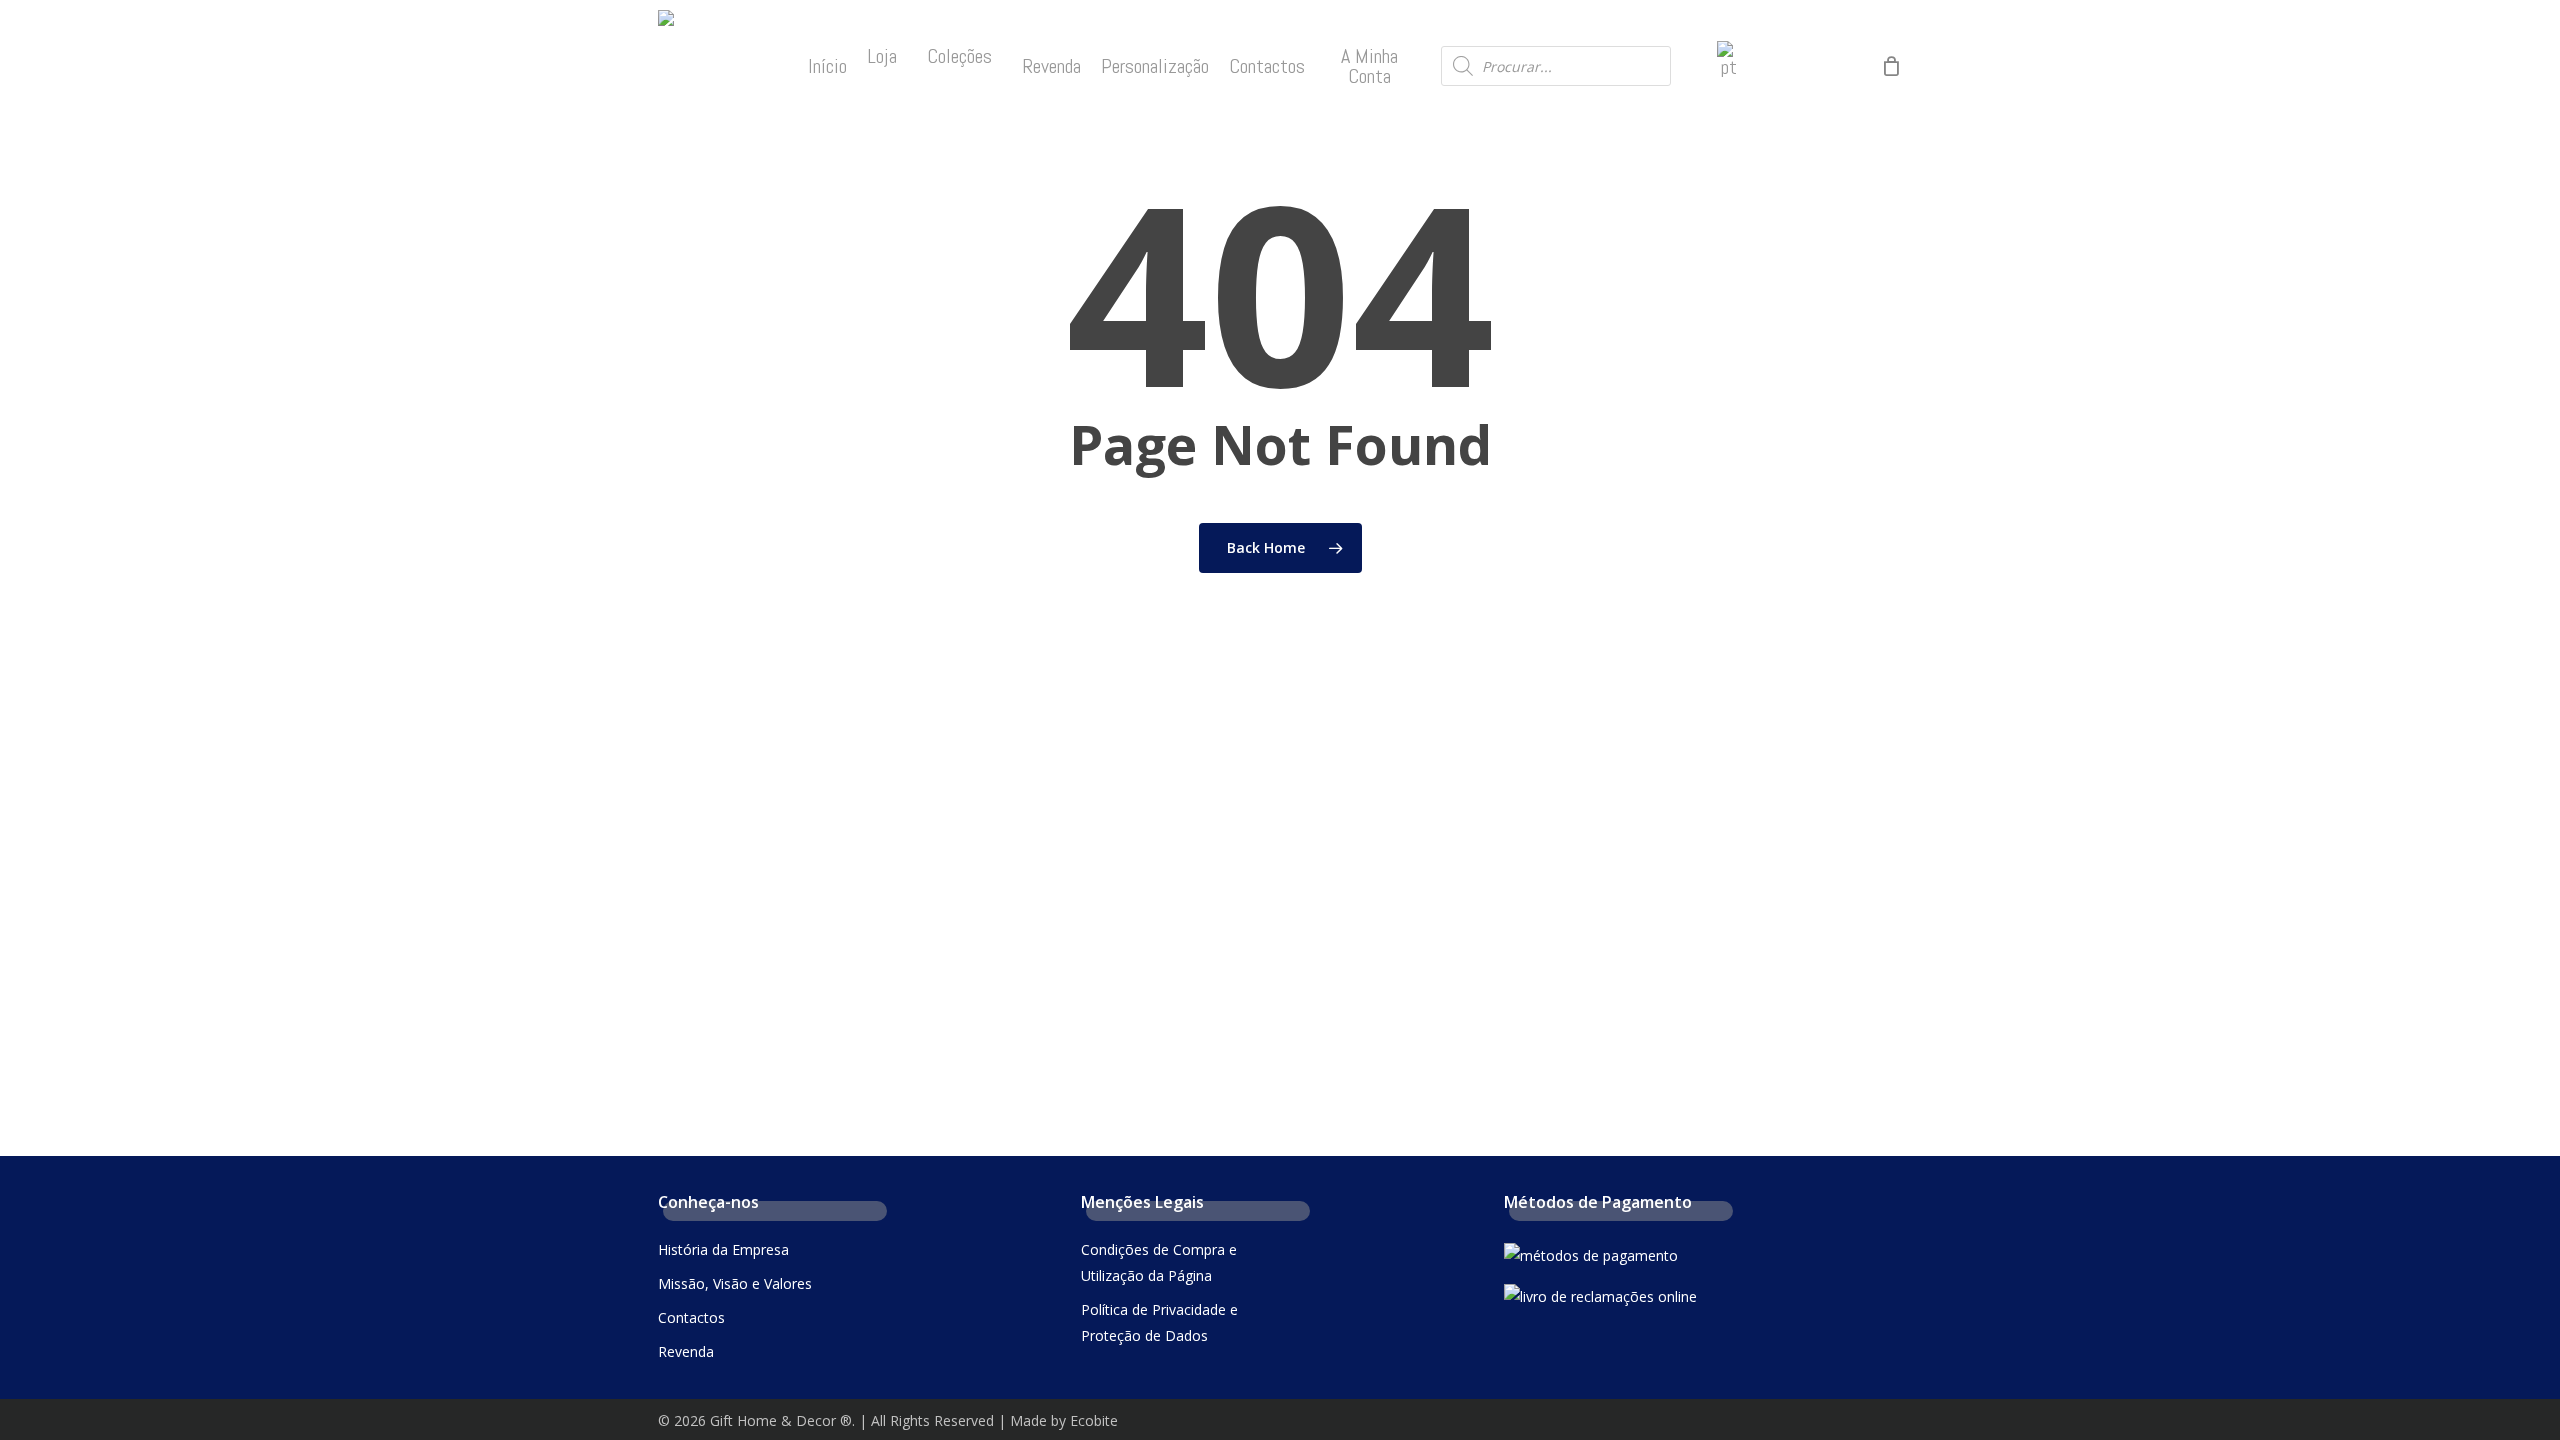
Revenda (686, 1351)
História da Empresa (723, 1249)
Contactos (691, 1317)
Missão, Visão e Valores (735, 1283)
